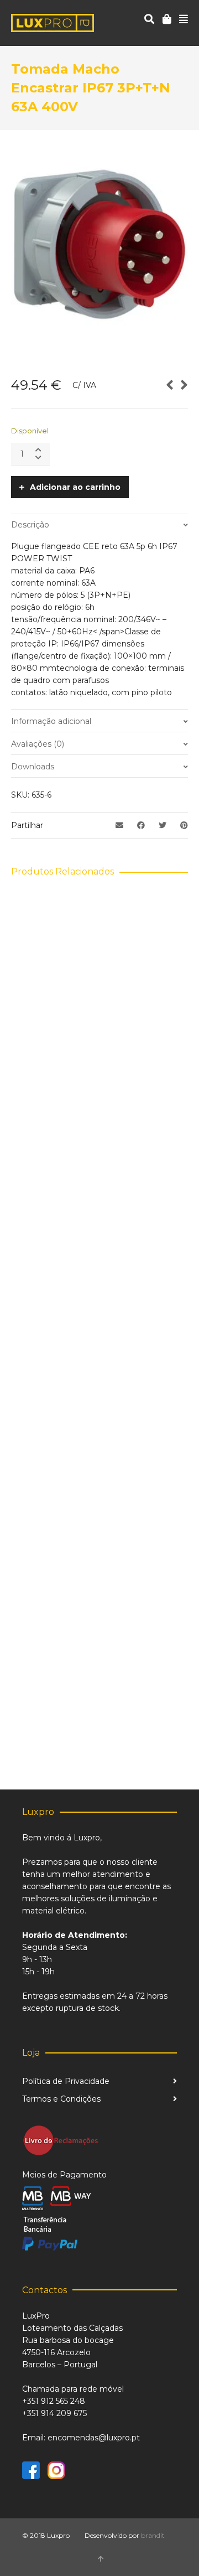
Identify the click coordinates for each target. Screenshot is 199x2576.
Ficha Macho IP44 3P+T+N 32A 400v (100, 1286)
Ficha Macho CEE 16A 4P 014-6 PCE (99, 1501)
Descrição (30, 525)
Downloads (33, 767)
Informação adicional (51, 721)
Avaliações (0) (38, 744)
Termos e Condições (61, 2099)
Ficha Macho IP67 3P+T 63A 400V (99, 1716)
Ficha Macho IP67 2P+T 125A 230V (99, 1072)
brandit (153, 2535)
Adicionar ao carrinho (75, 487)
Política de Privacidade (66, 2081)
